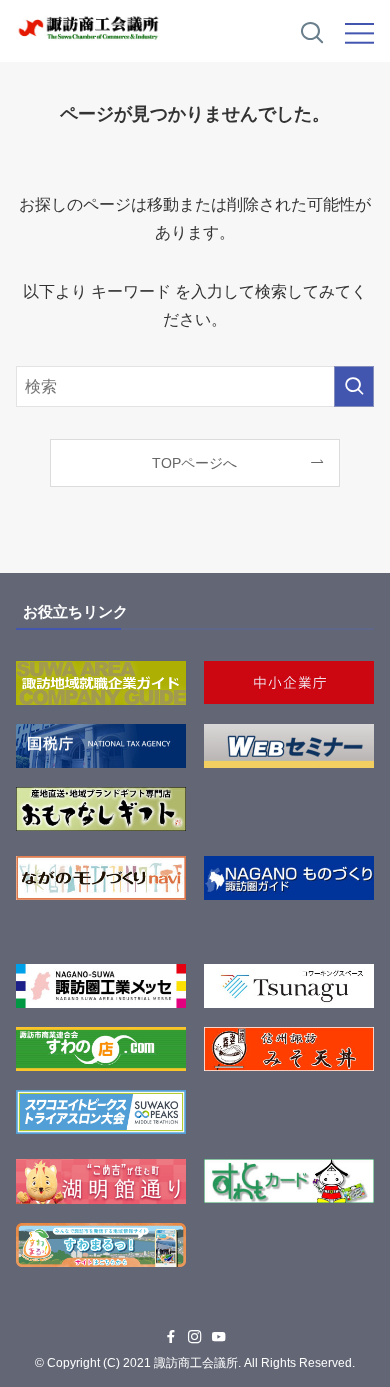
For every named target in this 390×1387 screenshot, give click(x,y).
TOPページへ (194, 463)
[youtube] (219, 1337)
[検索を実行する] (354, 386)
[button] (311, 35)
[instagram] (195, 1337)
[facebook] (171, 1337)
